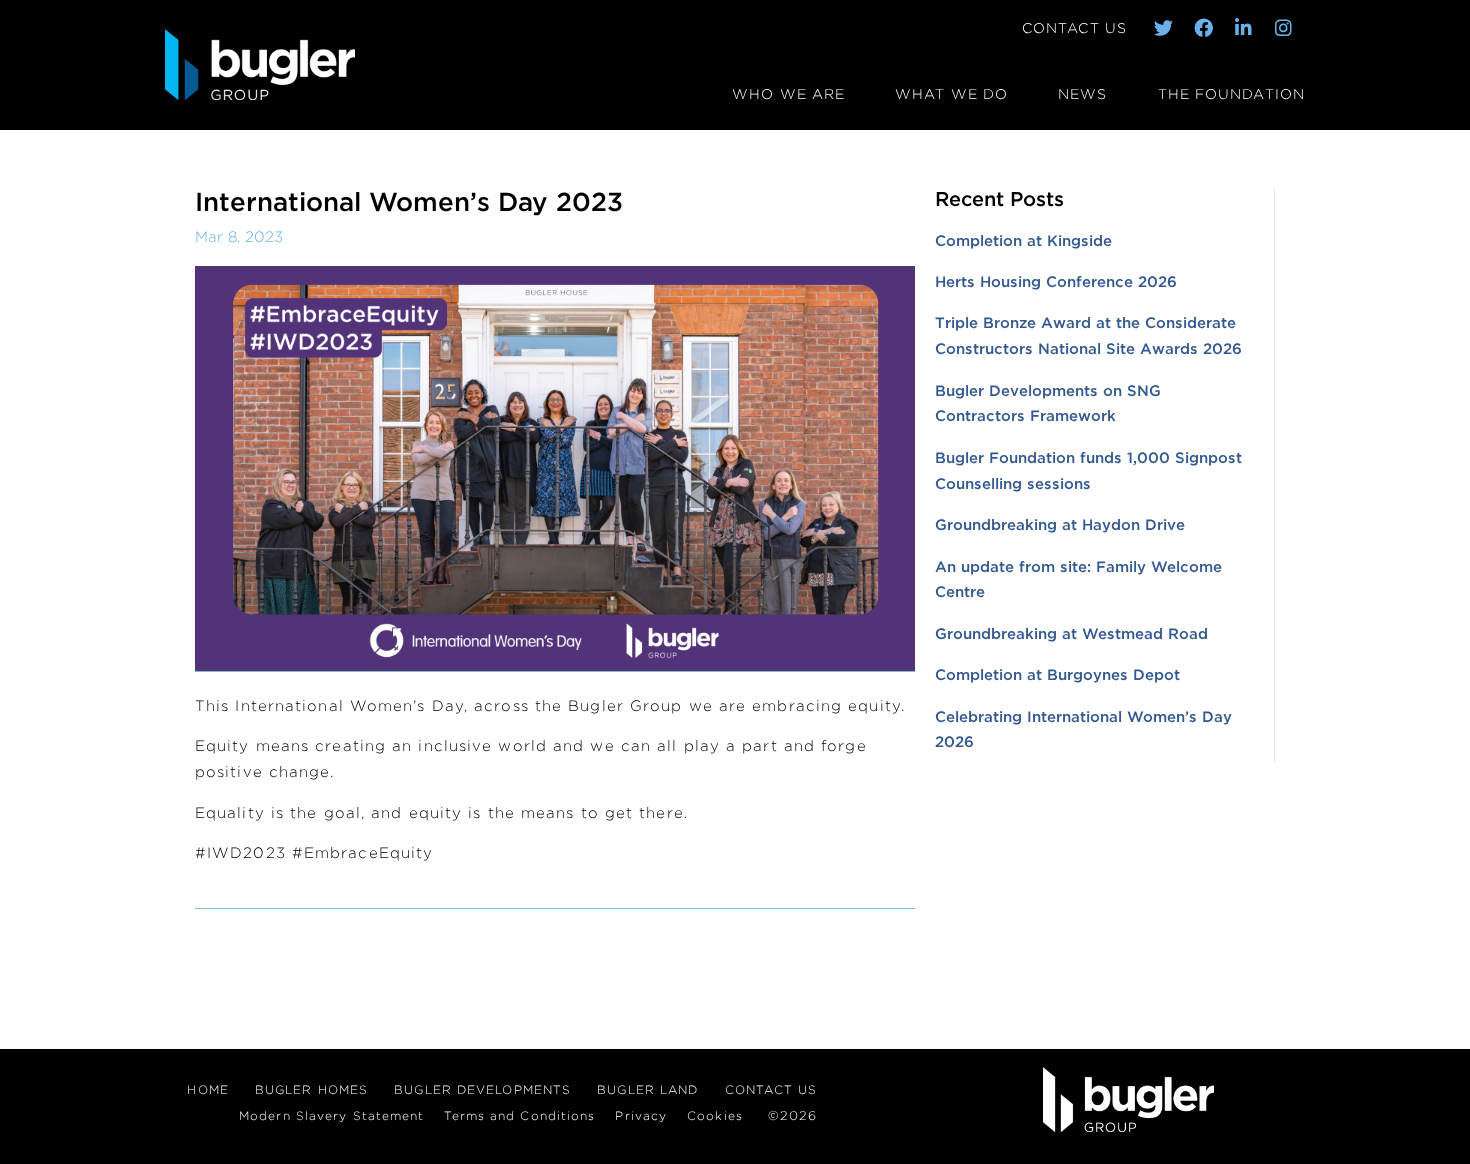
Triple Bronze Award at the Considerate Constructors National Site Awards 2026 (1088, 336)
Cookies (715, 1115)
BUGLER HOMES (311, 1089)
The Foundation (1231, 93)
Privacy (641, 1115)
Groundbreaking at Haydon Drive (1060, 525)
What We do (951, 93)
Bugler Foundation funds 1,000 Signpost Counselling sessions (1088, 471)
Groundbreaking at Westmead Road (1071, 634)
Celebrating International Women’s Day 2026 (1083, 730)
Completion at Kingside (1023, 241)
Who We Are (788, 93)
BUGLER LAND (647, 1089)
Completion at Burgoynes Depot (1057, 675)
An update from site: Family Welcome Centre (1078, 580)
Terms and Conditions (519, 1115)
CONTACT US (1074, 28)
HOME (207, 1089)
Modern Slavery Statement (331, 1115)
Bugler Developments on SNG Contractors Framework (1048, 404)
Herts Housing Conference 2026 (1056, 282)
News (1082, 93)
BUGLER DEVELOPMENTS (482, 1089)
